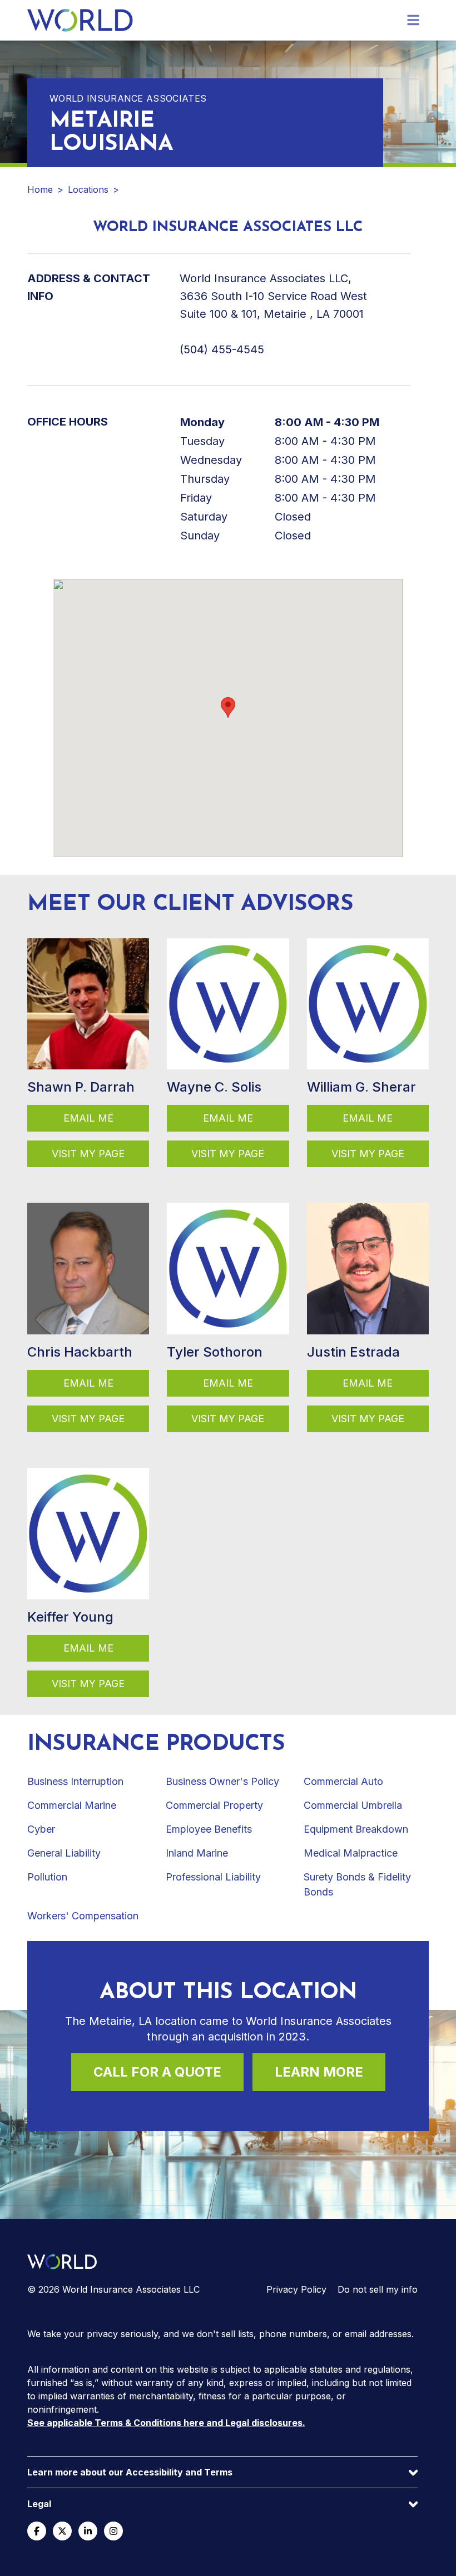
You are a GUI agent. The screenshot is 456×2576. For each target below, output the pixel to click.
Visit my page (88, 1154)
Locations (88, 189)
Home (40, 189)
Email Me (88, 1118)
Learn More (319, 2072)
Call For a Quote (157, 2072)
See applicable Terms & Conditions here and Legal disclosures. (166, 2423)
